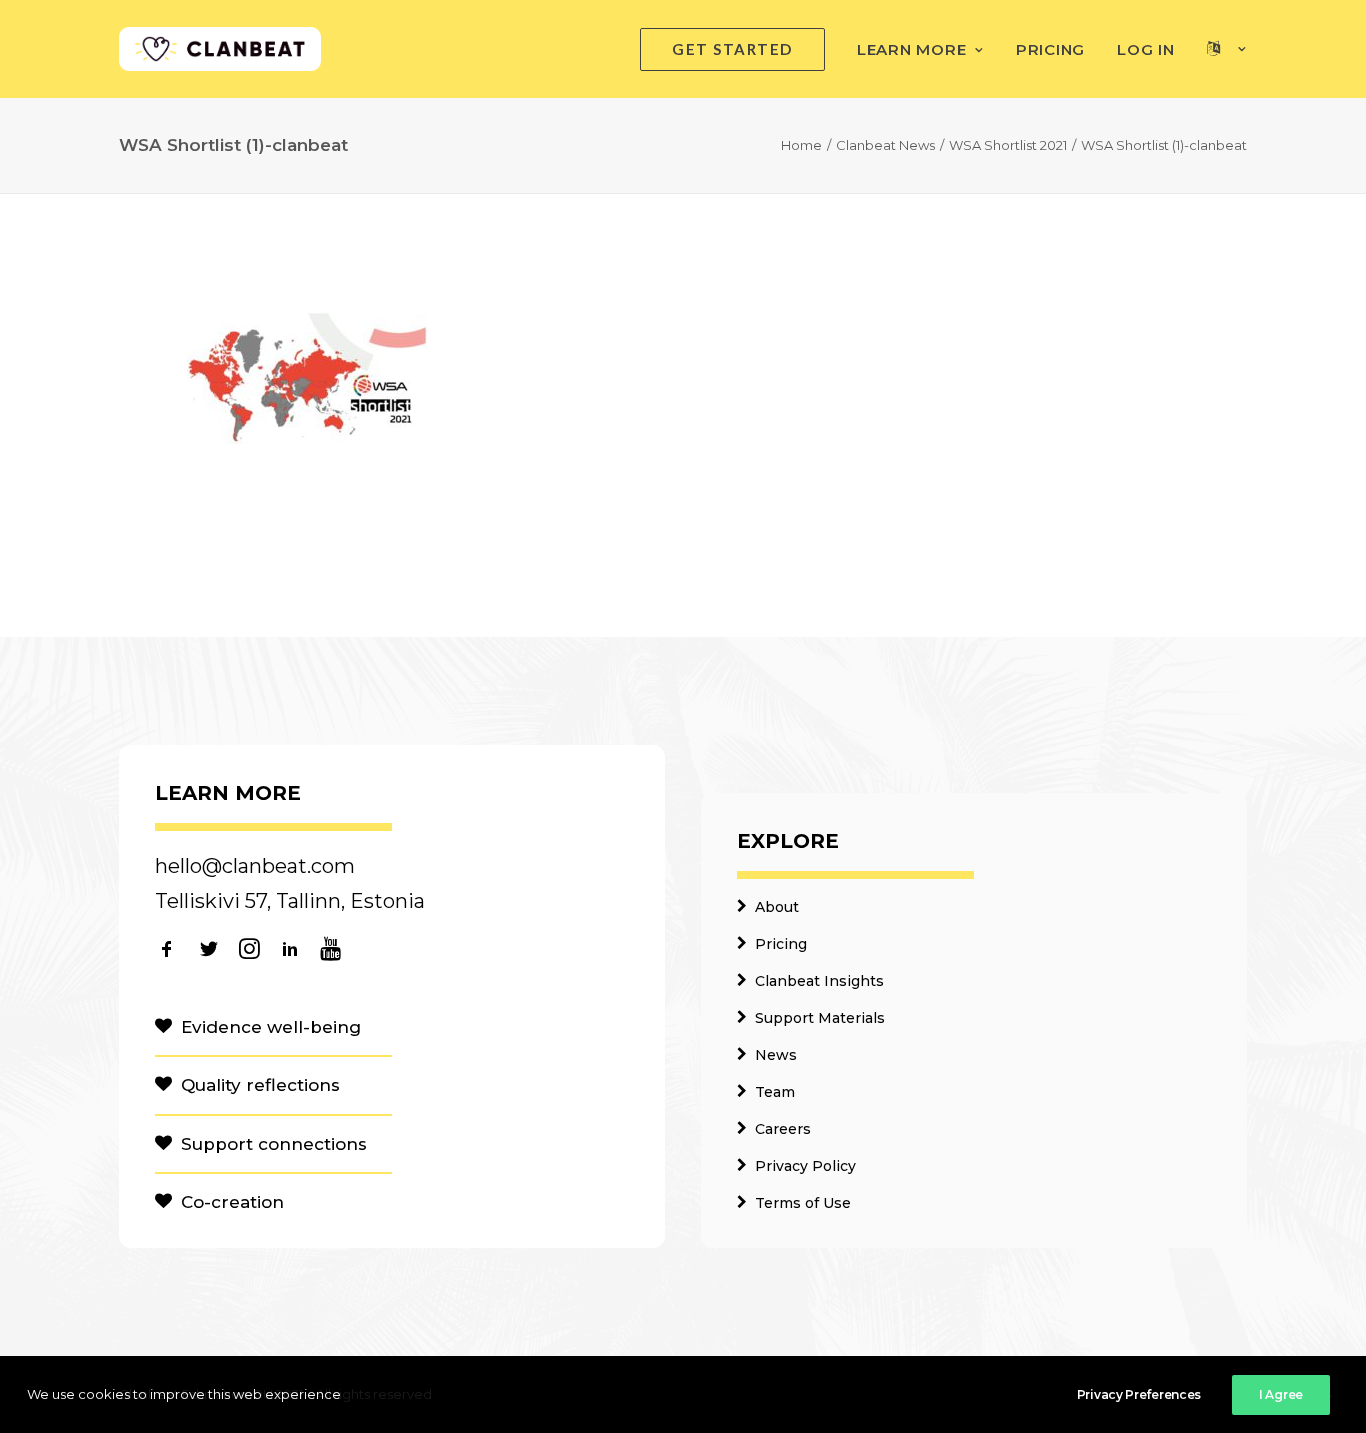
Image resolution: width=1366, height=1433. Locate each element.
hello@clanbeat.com (255, 866)
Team (775, 1092)
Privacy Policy (805, 1166)
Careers (783, 1129)
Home (801, 145)
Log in (1146, 49)
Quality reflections (260, 1085)
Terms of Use (803, 1203)
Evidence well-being (271, 1027)
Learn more (912, 49)
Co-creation (232, 1202)
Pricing (1050, 49)
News (776, 1055)
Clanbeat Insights (819, 981)
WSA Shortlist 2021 (1008, 145)
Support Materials (820, 1018)
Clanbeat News (885, 145)
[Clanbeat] (220, 49)
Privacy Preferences (1139, 1394)
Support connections (274, 1144)
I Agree (1281, 1394)
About (777, 907)
